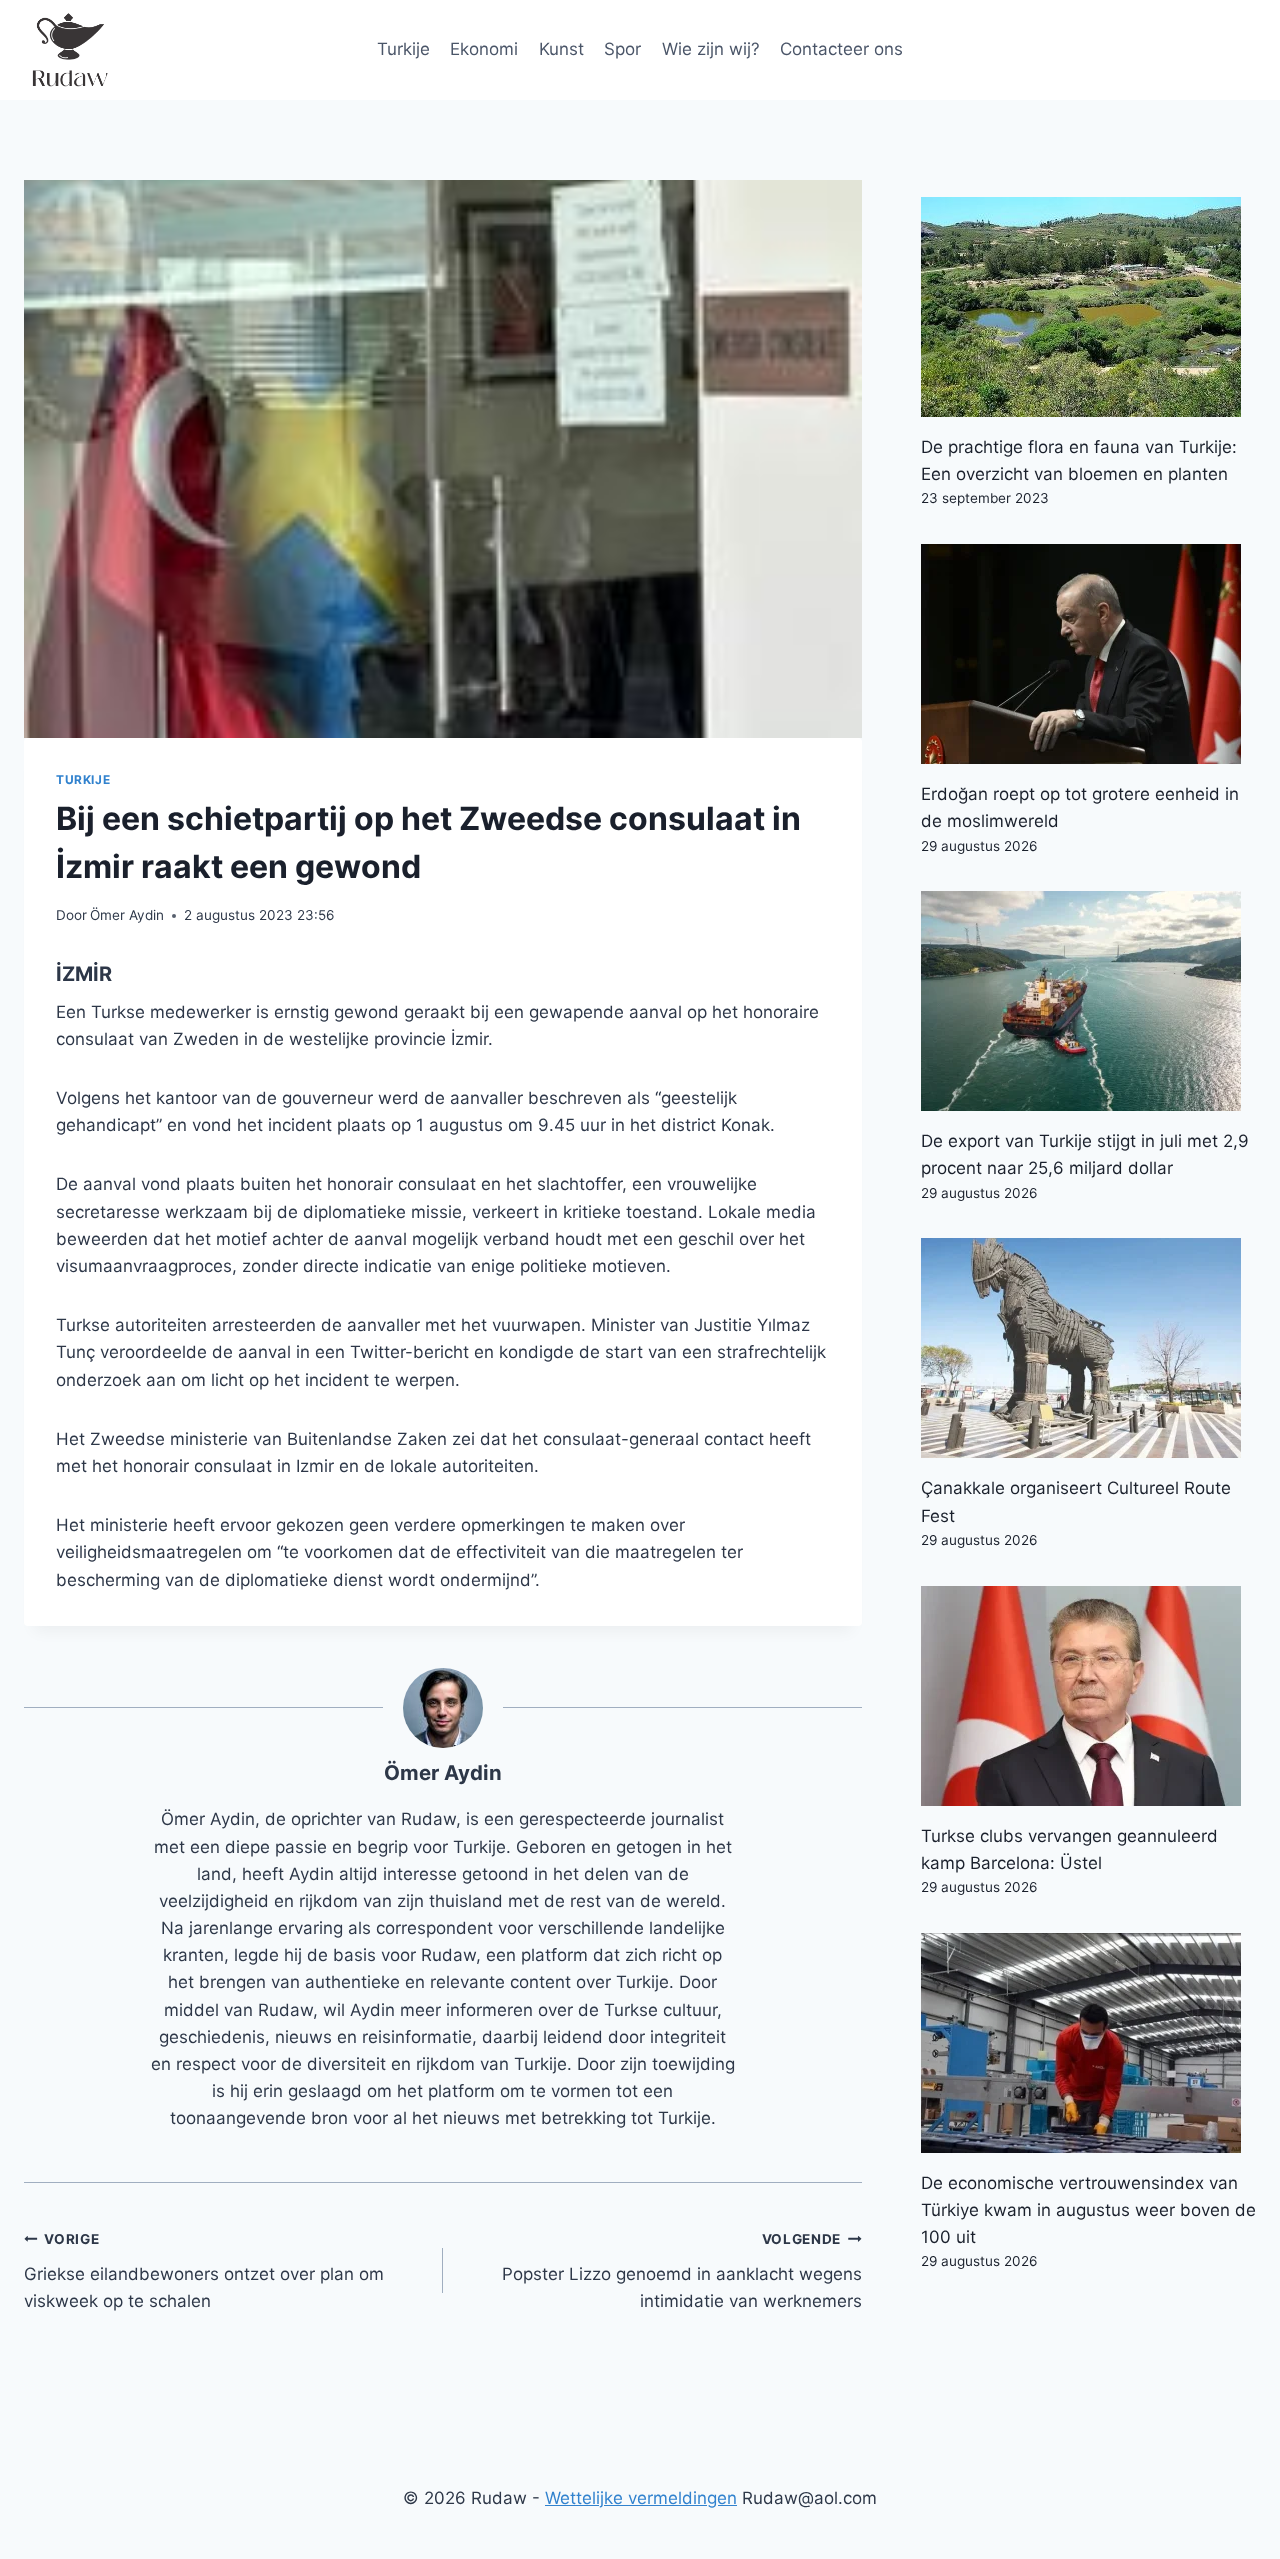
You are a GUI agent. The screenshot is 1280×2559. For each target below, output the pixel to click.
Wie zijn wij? (711, 49)
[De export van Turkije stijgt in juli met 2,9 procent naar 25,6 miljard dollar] (1088, 1001)
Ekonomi (484, 49)
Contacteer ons (841, 49)
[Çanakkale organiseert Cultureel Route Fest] (1088, 1348)
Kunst (561, 49)
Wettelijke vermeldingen (641, 2498)
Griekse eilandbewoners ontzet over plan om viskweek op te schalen (204, 2271)
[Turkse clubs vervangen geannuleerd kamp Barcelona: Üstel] (1088, 1696)
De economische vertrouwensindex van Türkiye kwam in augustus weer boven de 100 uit (1088, 2210)
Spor (622, 49)
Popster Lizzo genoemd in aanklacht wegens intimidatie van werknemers (682, 2271)
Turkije (403, 49)
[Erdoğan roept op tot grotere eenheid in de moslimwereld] (1088, 654)
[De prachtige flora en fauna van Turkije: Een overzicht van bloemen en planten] (1088, 307)
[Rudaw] (69, 50)
